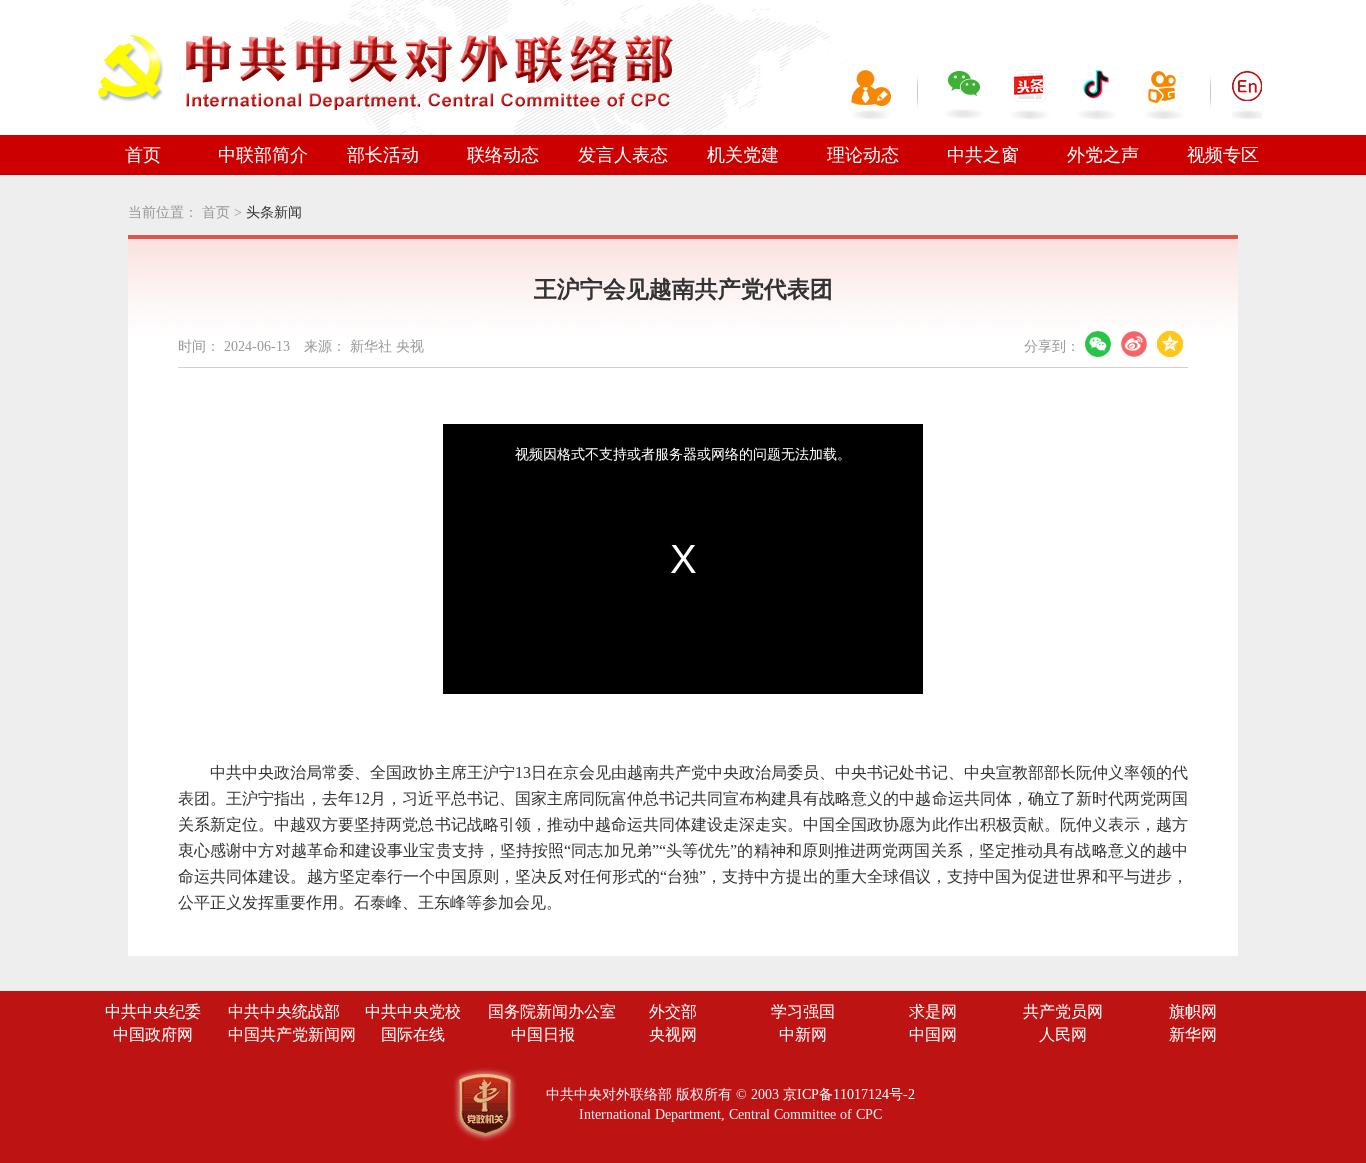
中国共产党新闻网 (292, 1034)
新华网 (1193, 1034)
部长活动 (383, 155)
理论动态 (863, 155)
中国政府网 (153, 1034)
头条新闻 (274, 212)
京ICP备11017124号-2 (849, 1094)
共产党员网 (1063, 1011)
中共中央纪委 (153, 1011)
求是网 (933, 1011)
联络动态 (503, 155)
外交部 (673, 1011)
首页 (143, 155)
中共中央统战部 (284, 1011)
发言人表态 (623, 155)
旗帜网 (1193, 1011)
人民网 (1063, 1034)
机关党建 (743, 155)
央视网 (673, 1034)
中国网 (933, 1034)
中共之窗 (983, 155)
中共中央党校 (413, 1011)
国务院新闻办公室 (552, 1011)
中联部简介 (263, 155)
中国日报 (543, 1034)
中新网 (803, 1034)
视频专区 (1223, 155)
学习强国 (803, 1011)
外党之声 (1103, 155)
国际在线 (413, 1034)
